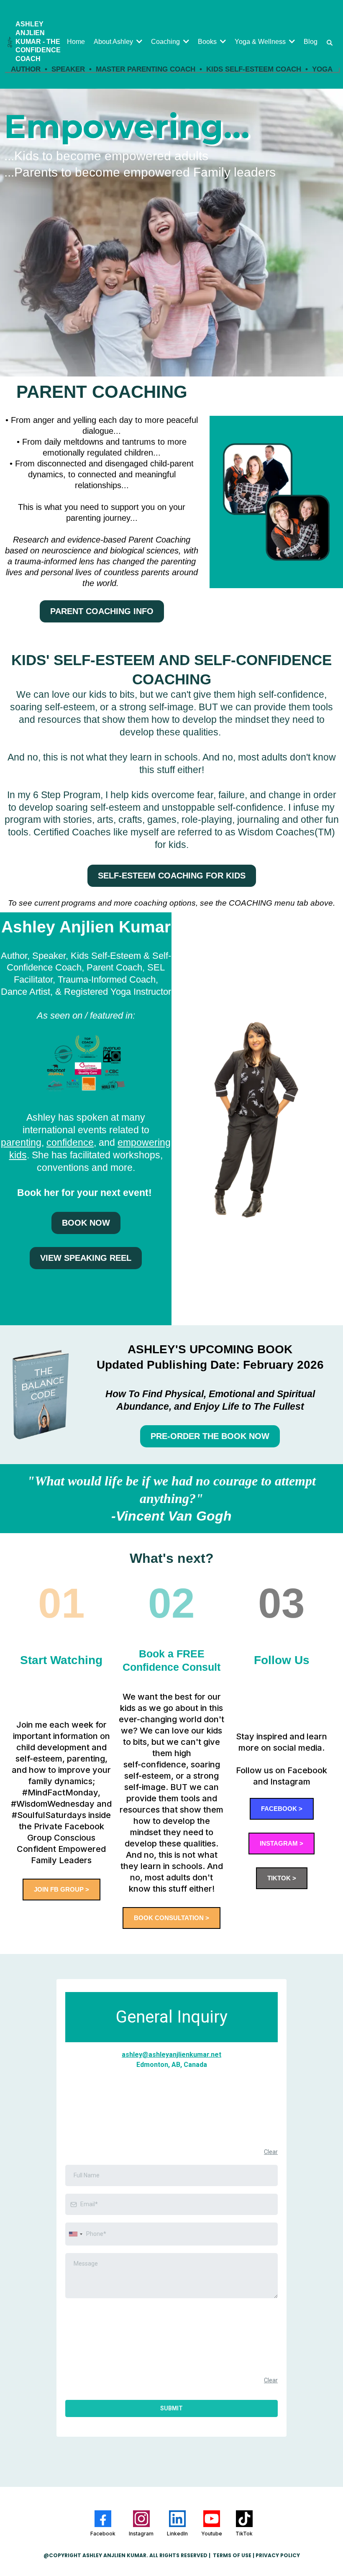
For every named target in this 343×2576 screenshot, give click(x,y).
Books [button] (208, 42)
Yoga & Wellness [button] (261, 42)
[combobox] (75, 2234)
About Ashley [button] (114, 42)
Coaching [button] (166, 42)
